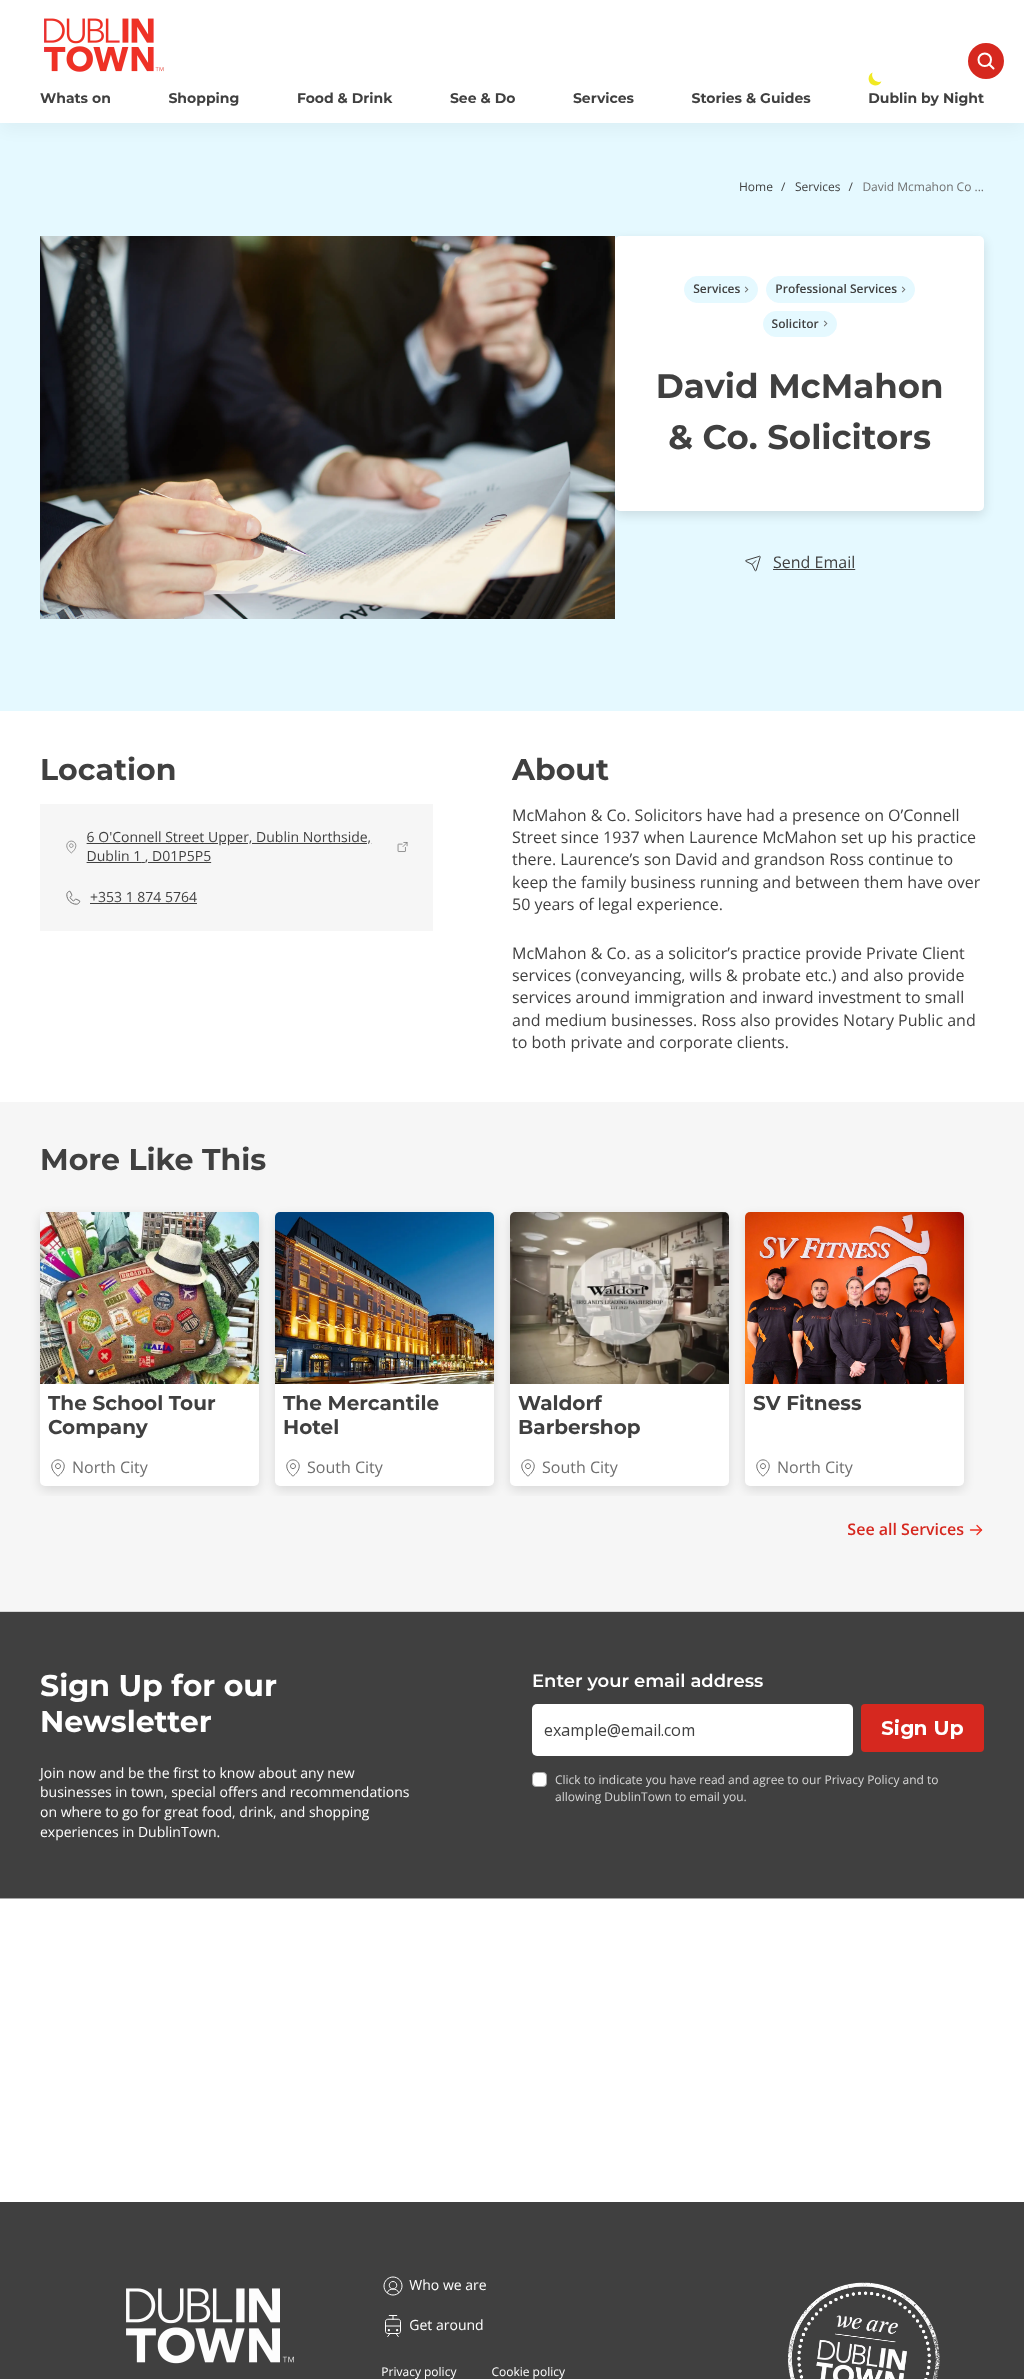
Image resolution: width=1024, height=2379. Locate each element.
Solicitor (795, 323)
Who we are (447, 2285)
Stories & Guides (751, 98)
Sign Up (922, 1728)
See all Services (905, 1529)
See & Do (482, 98)
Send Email (814, 562)
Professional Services (836, 288)
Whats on (75, 98)
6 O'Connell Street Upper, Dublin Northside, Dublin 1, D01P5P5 (229, 847)
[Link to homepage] (103, 45)
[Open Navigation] (986, 61)
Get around (446, 2325)
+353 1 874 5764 (143, 897)
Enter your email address (647, 1681)
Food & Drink (345, 98)
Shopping (203, 98)
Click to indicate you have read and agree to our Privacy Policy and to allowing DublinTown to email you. (747, 1788)
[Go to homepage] (210, 2326)
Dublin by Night (926, 98)
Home (756, 186)
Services (603, 98)
